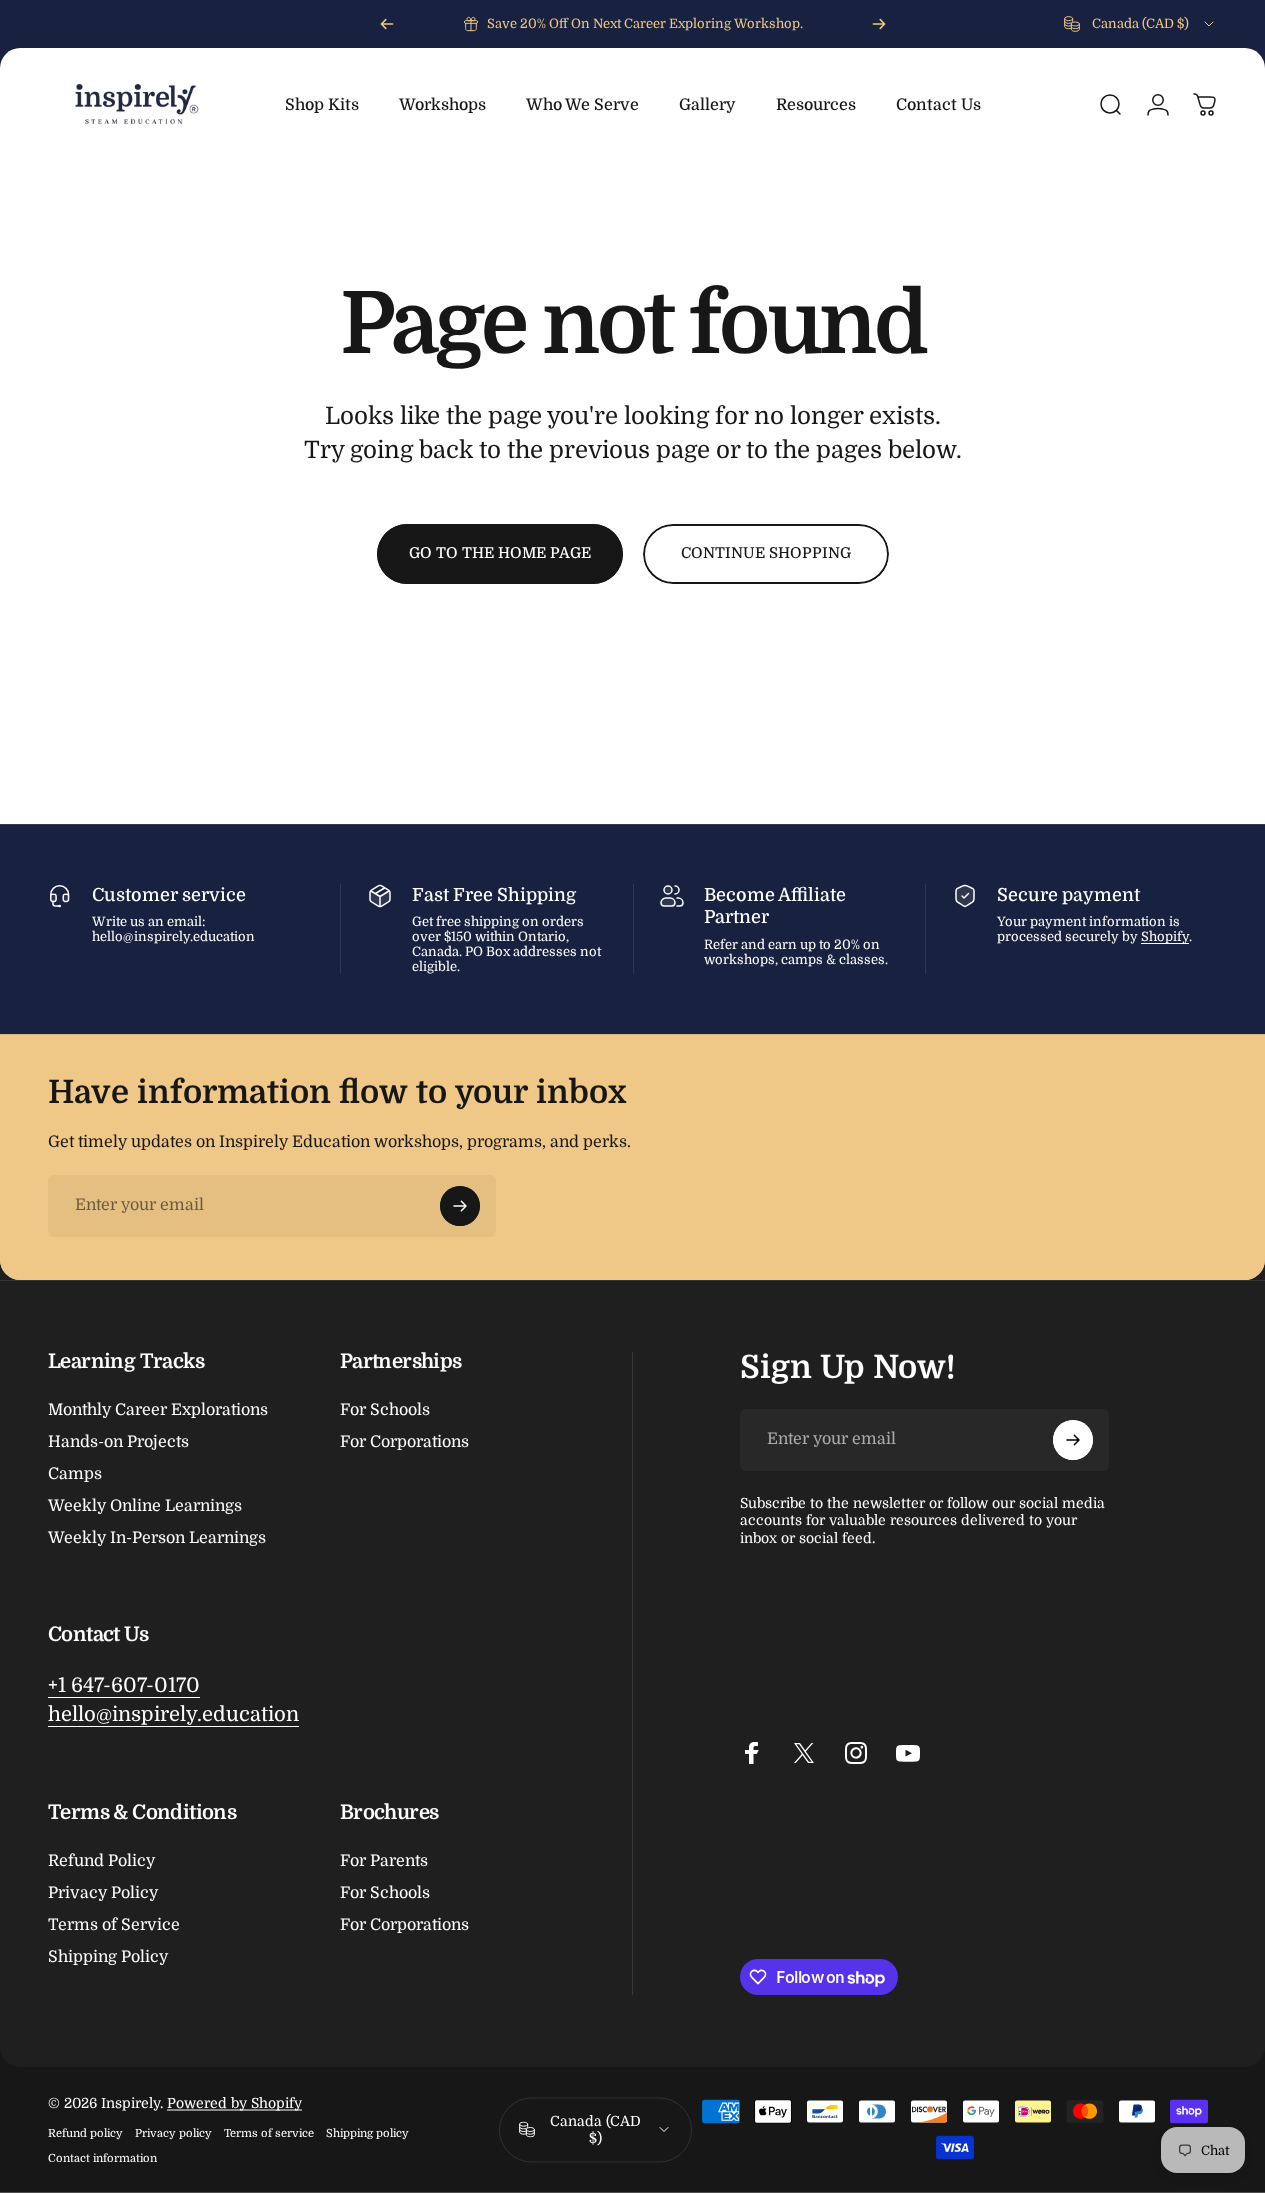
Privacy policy (173, 2133)
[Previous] (387, 24)
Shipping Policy (108, 1957)
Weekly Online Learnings (145, 1506)
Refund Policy (101, 1861)
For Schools (385, 1410)
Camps (75, 1474)
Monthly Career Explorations (158, 1410)
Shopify (1165, 936)
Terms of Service (114, 1925)
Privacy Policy (103, 1893)
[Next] (879, 24)
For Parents (384, 1861)
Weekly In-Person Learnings (157, 1538)
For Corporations (404, 1442)
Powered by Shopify (234, 2103)
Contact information (102, 2158)
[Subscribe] (460, 1206)
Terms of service (269, 2133)
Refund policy (85, 2133)
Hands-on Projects (118, 1442)
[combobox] (1140, 24)
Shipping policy (367, 2133)
